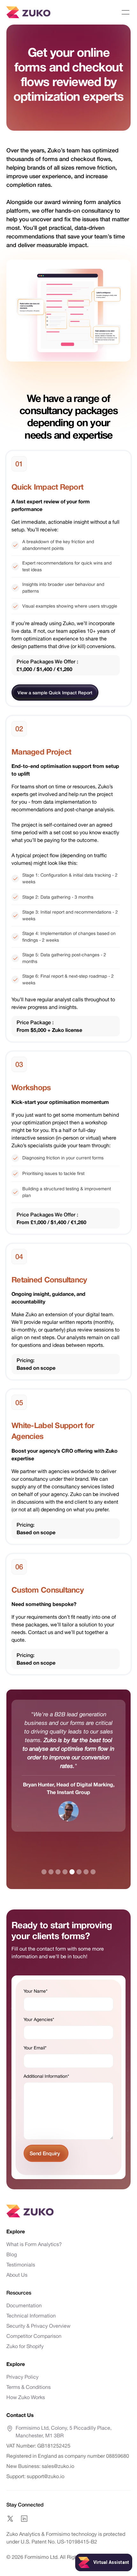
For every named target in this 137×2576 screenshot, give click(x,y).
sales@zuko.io (58, 2466)
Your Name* (36, 1991)
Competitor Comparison (34, 2336)
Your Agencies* (39, 2019)
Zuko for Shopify (25, 2346)
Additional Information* (46, 2076)
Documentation (24, 2305)
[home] (28, 12)
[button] (126, 12)
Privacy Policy (22, 2377)
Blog (12, 2254)
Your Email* (35, 2048)
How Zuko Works (26, 2397)
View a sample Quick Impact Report (55, 693)
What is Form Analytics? (34, 2244)
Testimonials (21, 2265)
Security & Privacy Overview (38, 2326)
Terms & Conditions (29, 2387)
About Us (17, 2275)
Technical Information (31, 2316)
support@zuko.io (45, 2476)
